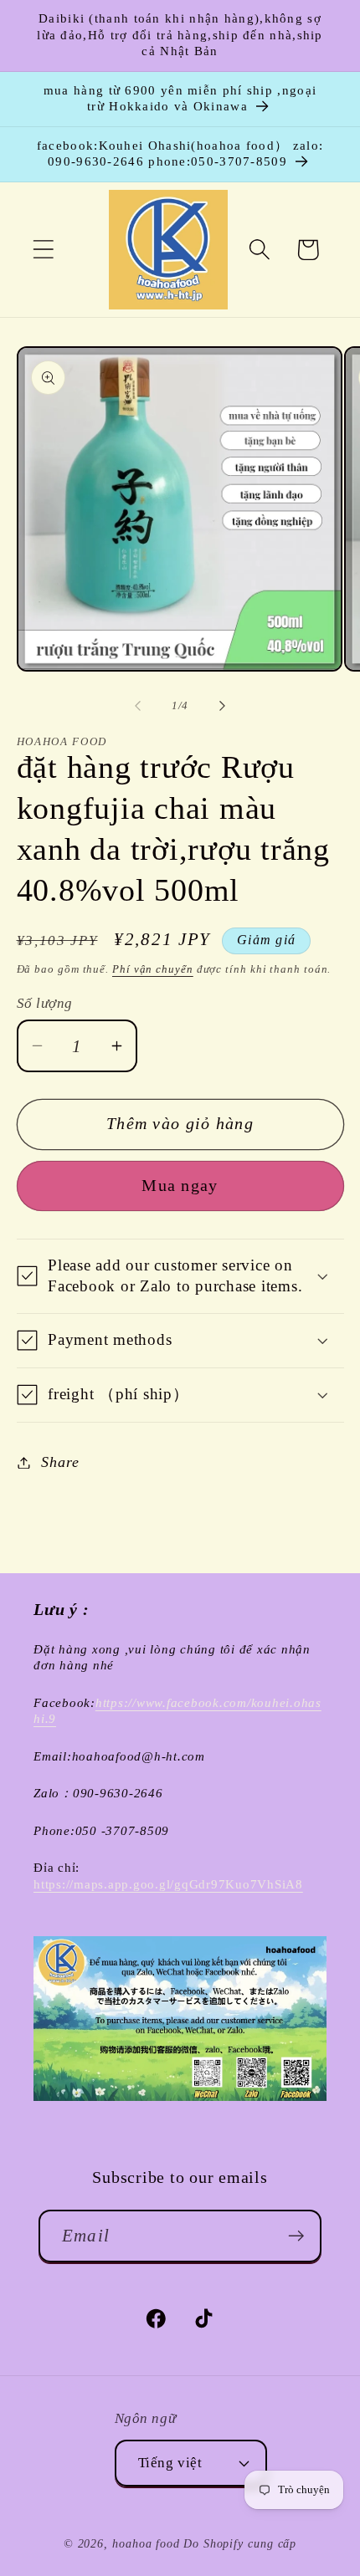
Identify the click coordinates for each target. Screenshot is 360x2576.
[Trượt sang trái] (137, 706)
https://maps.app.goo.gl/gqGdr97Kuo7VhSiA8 (168, 1884)
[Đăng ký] (296, 2236)
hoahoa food (146, 2543)
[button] (43, 250)
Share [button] (60, 1462)
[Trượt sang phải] (223, 706)
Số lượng (45, 1003)
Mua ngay (180, 1186)
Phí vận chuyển (153, 969)
